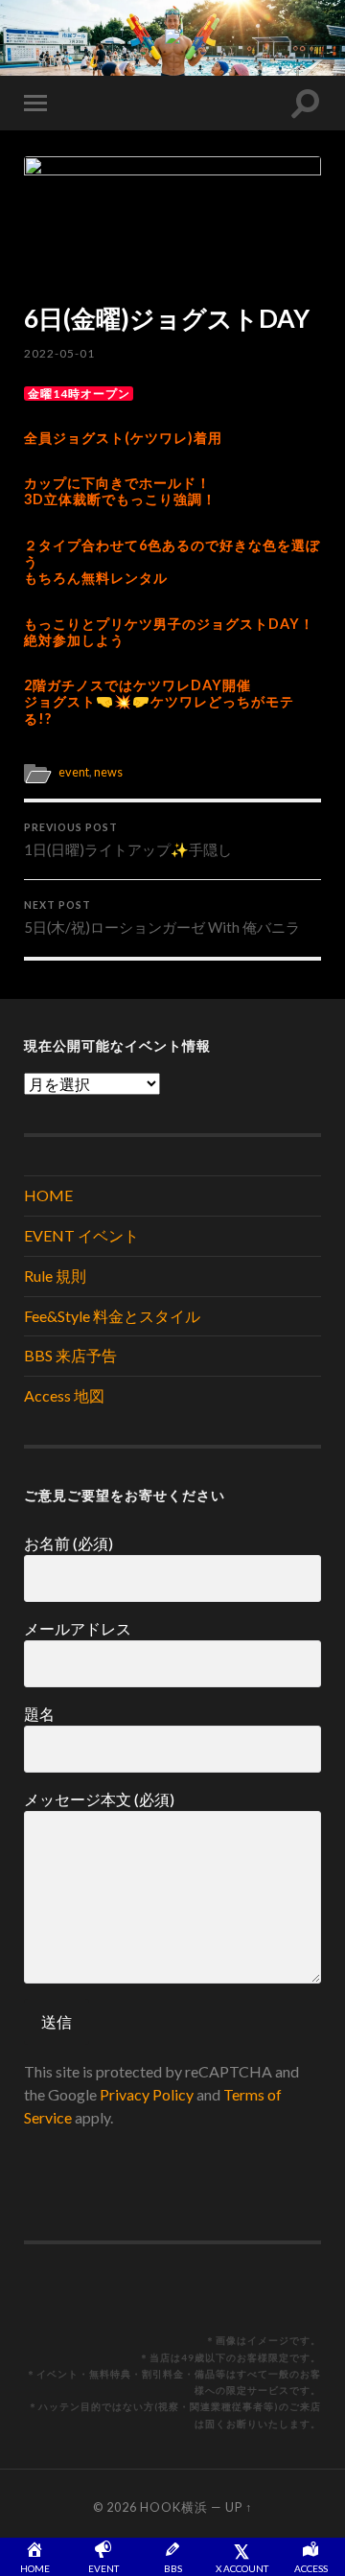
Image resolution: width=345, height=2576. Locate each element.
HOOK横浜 (174, 2507)
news (108, 772)
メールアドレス (78, 1628)
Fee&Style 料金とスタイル (112, 1316)
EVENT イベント (81, 1235)
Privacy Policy (147, 2094)
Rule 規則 (55, 1276)
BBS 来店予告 (70, 1355)
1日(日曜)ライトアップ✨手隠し (128, 840)
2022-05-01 (59, 353)
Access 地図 (64, 1395)
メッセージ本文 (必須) (99, 1799)
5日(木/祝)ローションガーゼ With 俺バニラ (162, 917)
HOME (48, 1195)
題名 (39, 1714)
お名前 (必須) (69, 1543)
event (74, 772)
